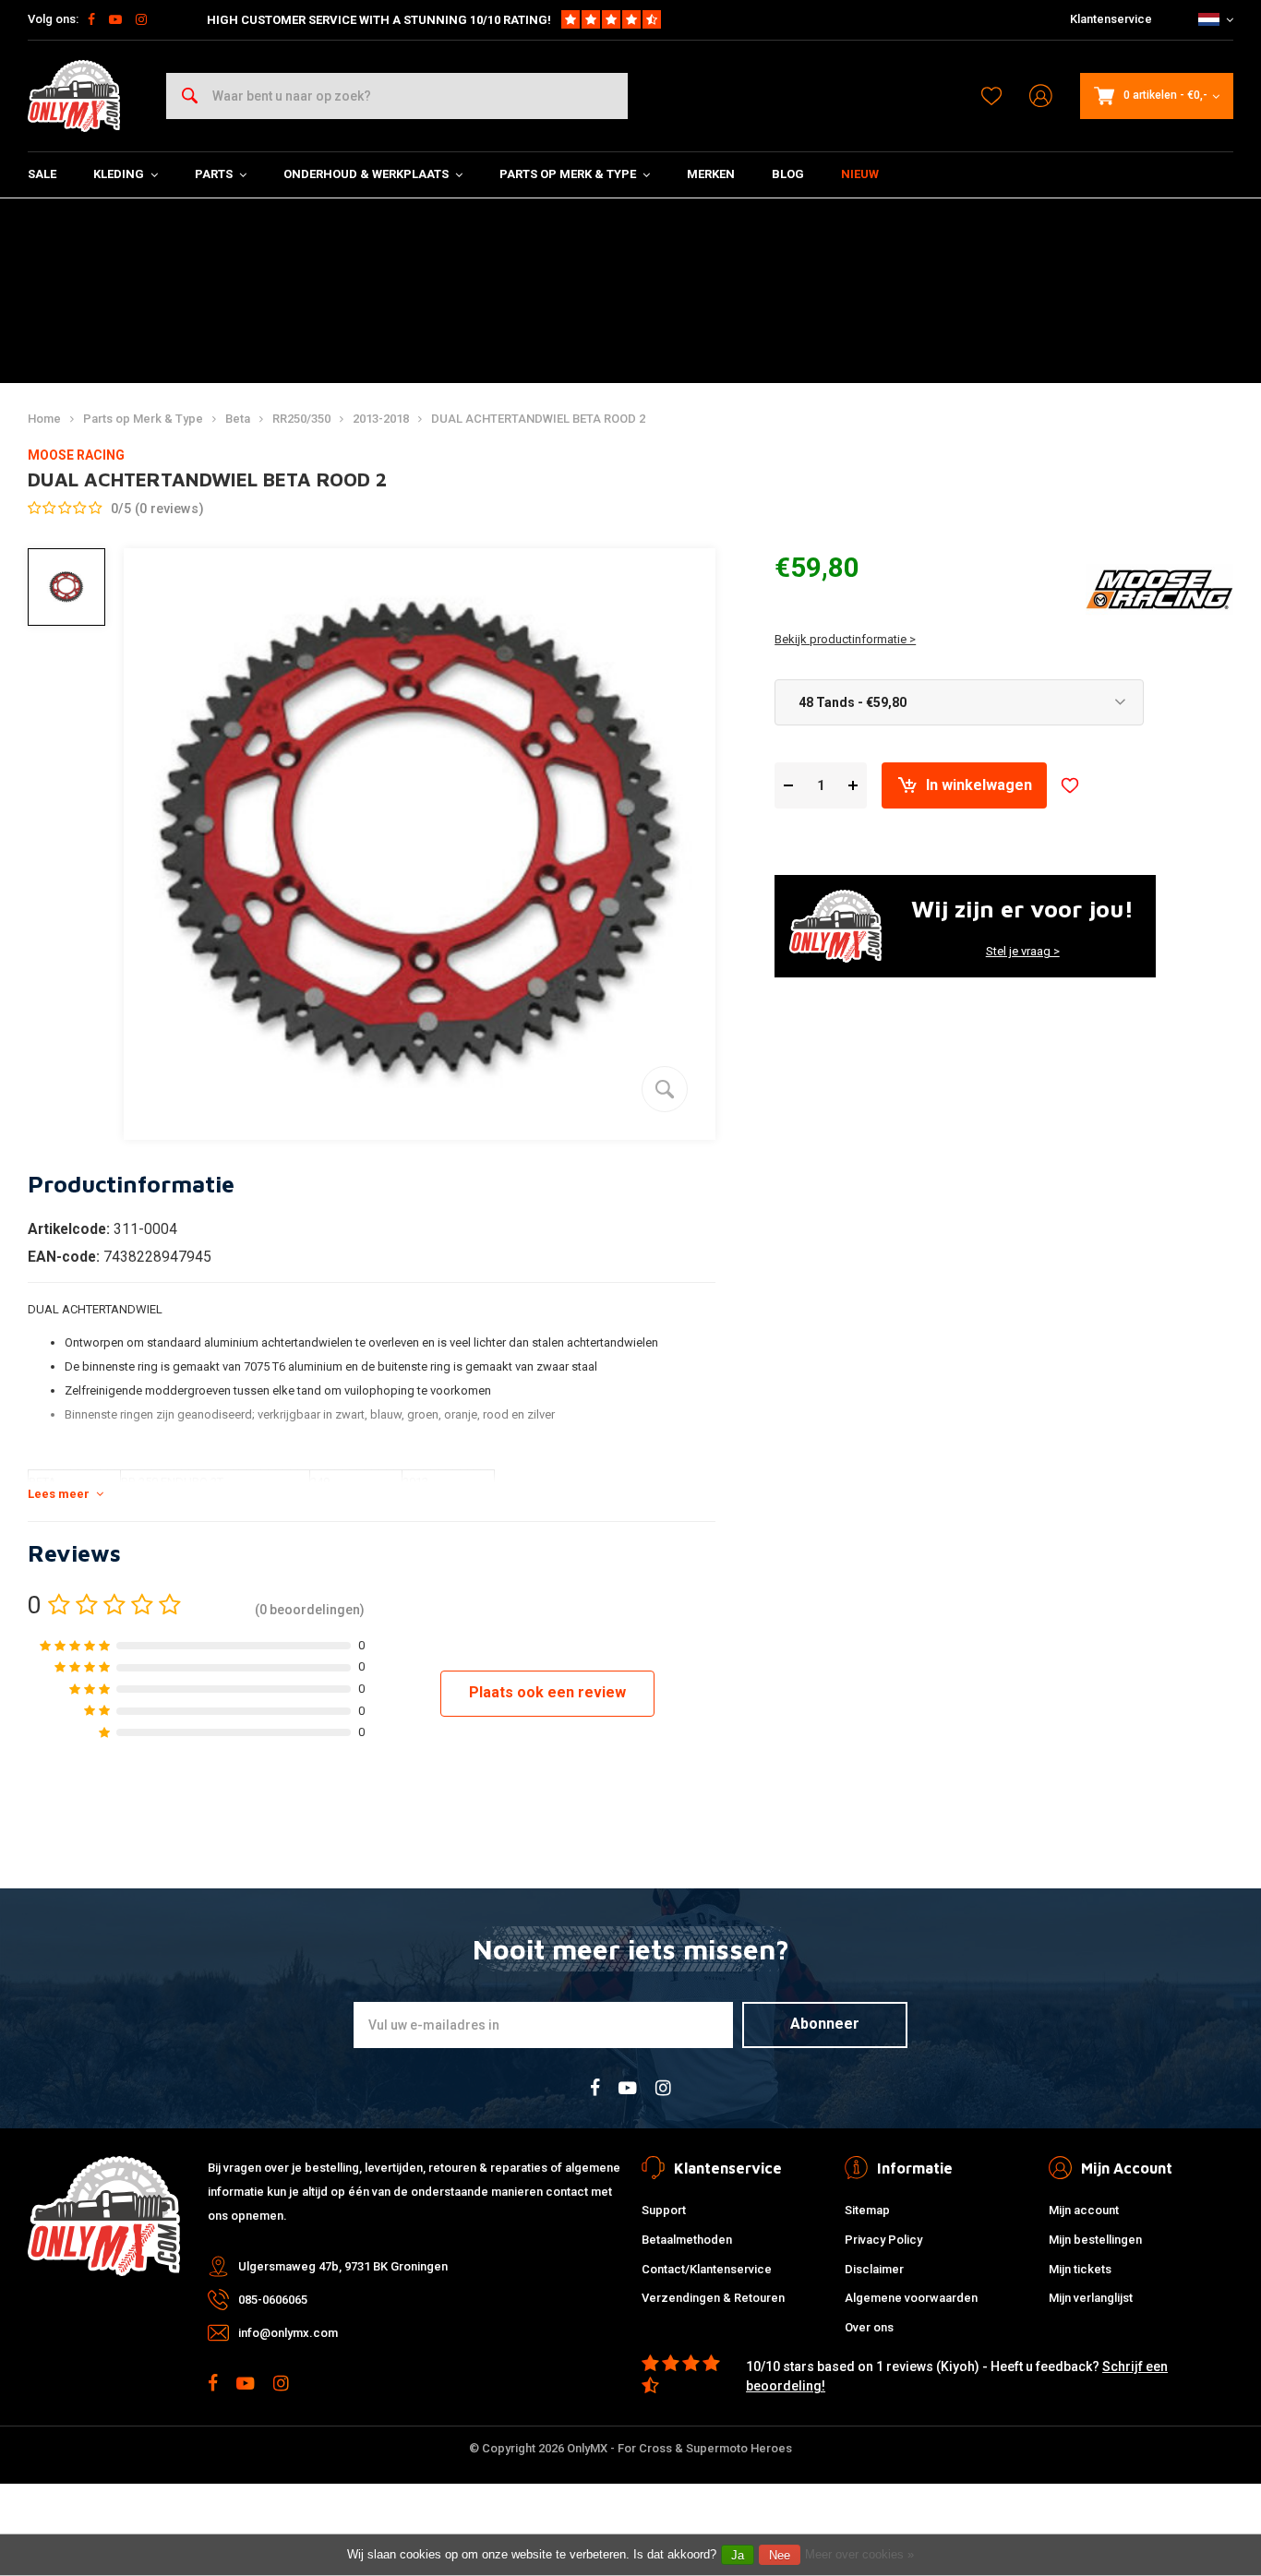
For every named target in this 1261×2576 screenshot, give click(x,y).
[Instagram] (141, 19)
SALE (42, 174)
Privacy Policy (883, 2240)
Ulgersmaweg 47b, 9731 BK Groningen (343, 2266)
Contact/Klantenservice (707, 2269)
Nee (780, 2555)
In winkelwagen (979, 785)
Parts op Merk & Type (568, 174)
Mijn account (1084, 2210)
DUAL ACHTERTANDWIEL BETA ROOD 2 (538, 419)
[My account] (1041, 96)
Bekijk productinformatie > (845, 639)
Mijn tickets (1080, 2269)
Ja (738, 2555)
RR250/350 (301, 419)
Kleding (119, 174)
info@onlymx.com (288, 2333)
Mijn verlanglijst (1091, 2298)
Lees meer (59, 1494)
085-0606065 (273, 2300)
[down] (788, 786)
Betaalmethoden (687, 2240)
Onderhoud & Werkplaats (366, 174)
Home (44, 419)
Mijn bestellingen (1095, 2240)
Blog (788, 174)
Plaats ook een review (547, 1692)
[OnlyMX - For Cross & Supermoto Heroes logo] (74, 96)
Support (664, 2210)
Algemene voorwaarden (911, 2298)
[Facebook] (91, 19)
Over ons (869, 2327)
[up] (853, 786)
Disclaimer (874, 2269)
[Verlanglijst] (991, 96)
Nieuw (860, 174)
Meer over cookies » (859, 2554)
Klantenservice (1111, 19)
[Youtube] (115, 19)
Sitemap (867, 2210)
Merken (711, 174)
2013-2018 (381, 419)
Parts (214, 174)
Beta (238, 419)
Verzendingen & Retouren (713, 2298)
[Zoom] (665, 1089)
